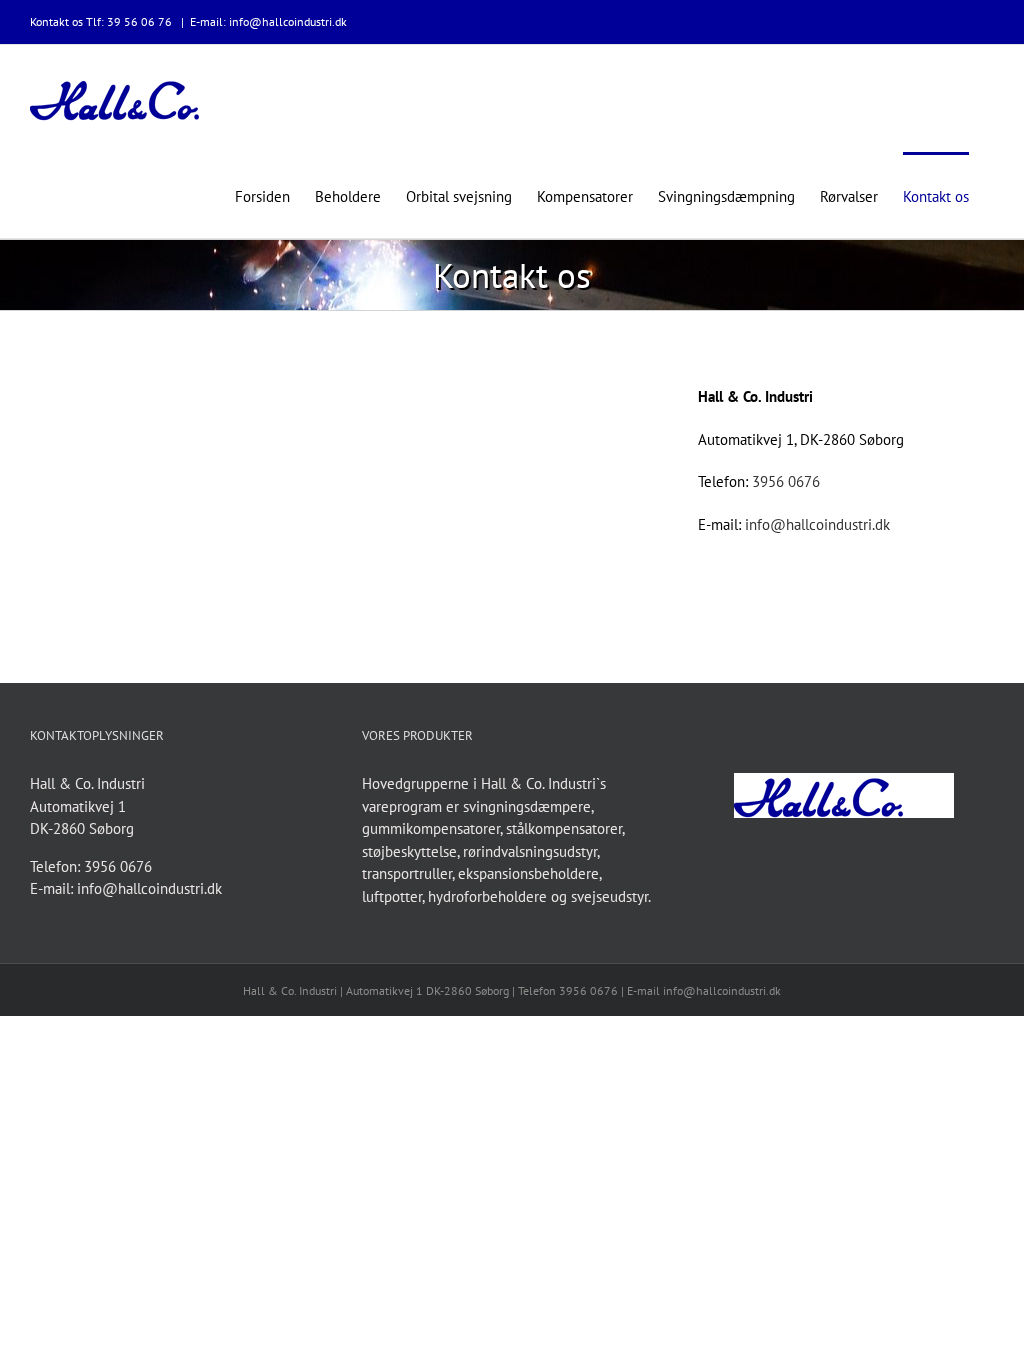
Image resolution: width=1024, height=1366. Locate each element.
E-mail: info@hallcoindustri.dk (268, 21)
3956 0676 (786, 481)
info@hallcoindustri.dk (817, 524)
